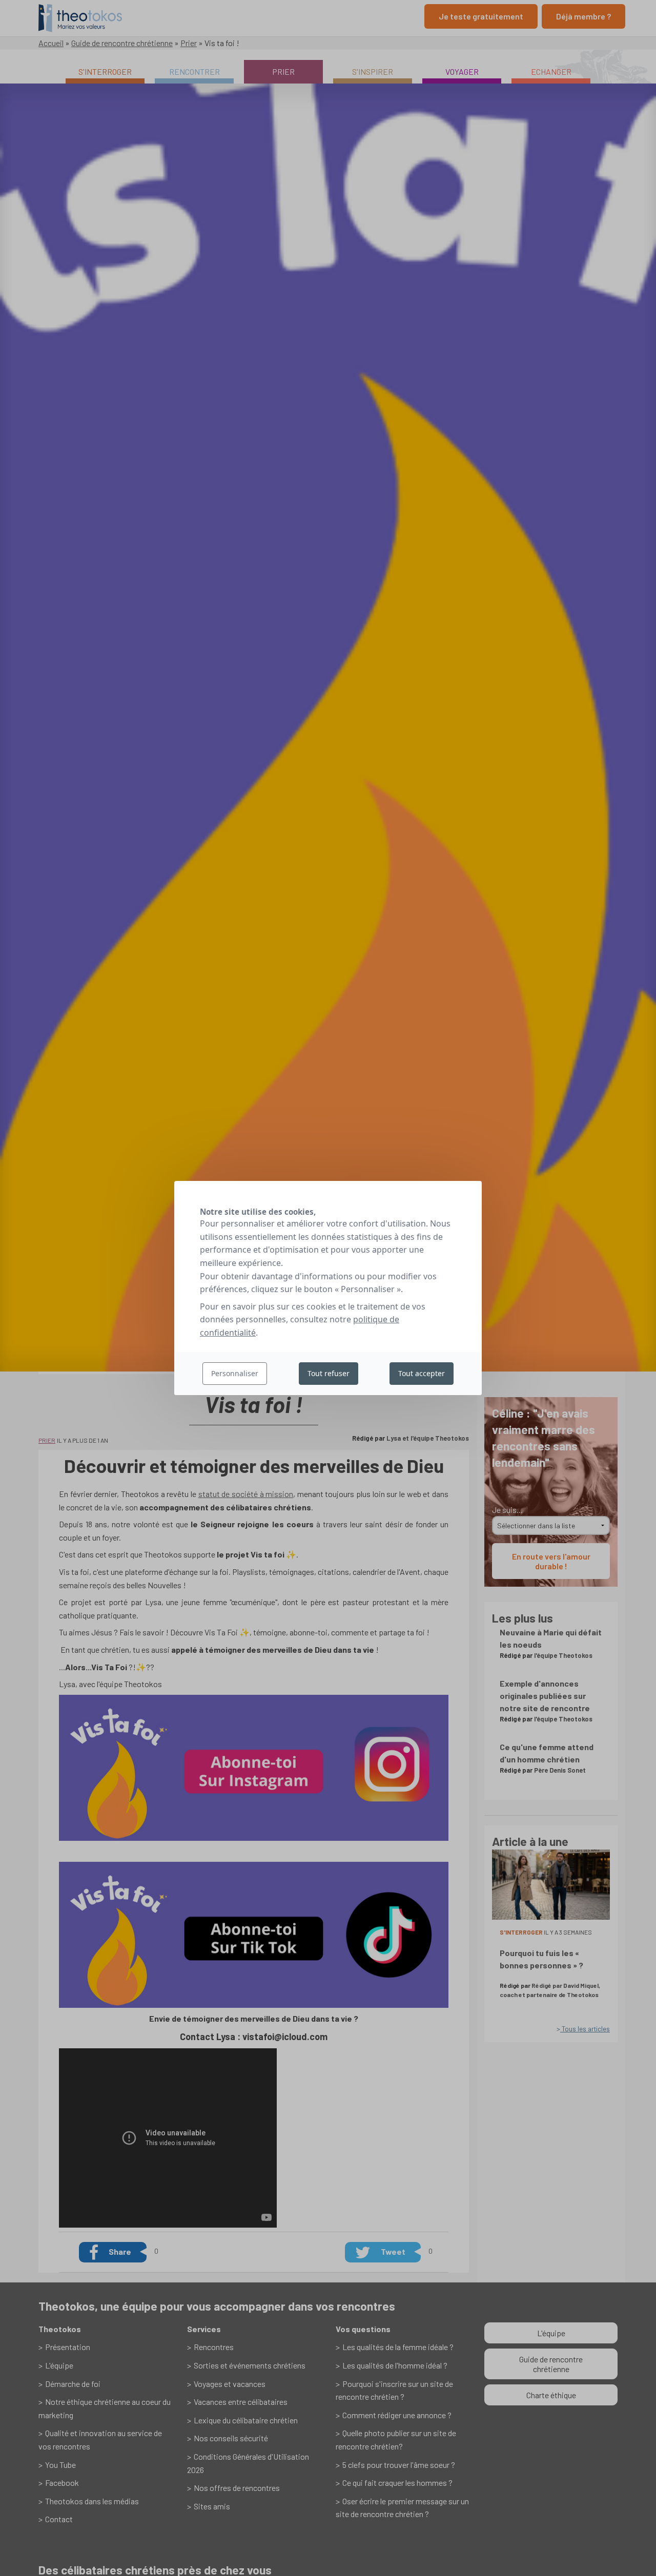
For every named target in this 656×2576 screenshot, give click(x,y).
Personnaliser (235, 1373)
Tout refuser (329, 1373)
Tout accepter (422, 1373)
